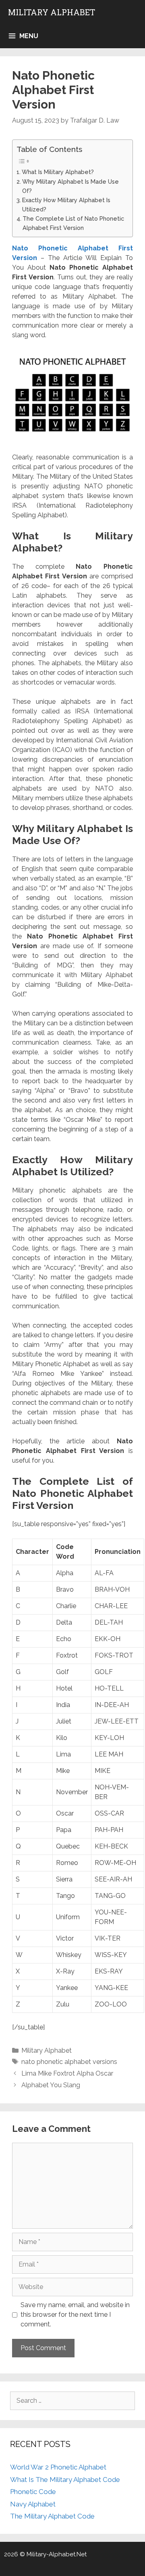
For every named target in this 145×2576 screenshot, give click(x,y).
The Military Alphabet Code (52, 2516)
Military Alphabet (52, 12)
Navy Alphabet (33, 2504)
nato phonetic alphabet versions (69, 2062)
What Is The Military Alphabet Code (65, 2480)
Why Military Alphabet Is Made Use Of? (70, 186)
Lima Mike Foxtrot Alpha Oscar (67, 2073)
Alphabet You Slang (51, 2085)
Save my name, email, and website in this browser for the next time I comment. (75, 2315)
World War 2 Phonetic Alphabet (58, 2467)
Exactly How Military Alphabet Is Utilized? (66, 205)
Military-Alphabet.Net (57, 2554)
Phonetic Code (33, 2492)
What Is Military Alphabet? (58, 172)
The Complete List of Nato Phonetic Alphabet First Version (73, 223)
